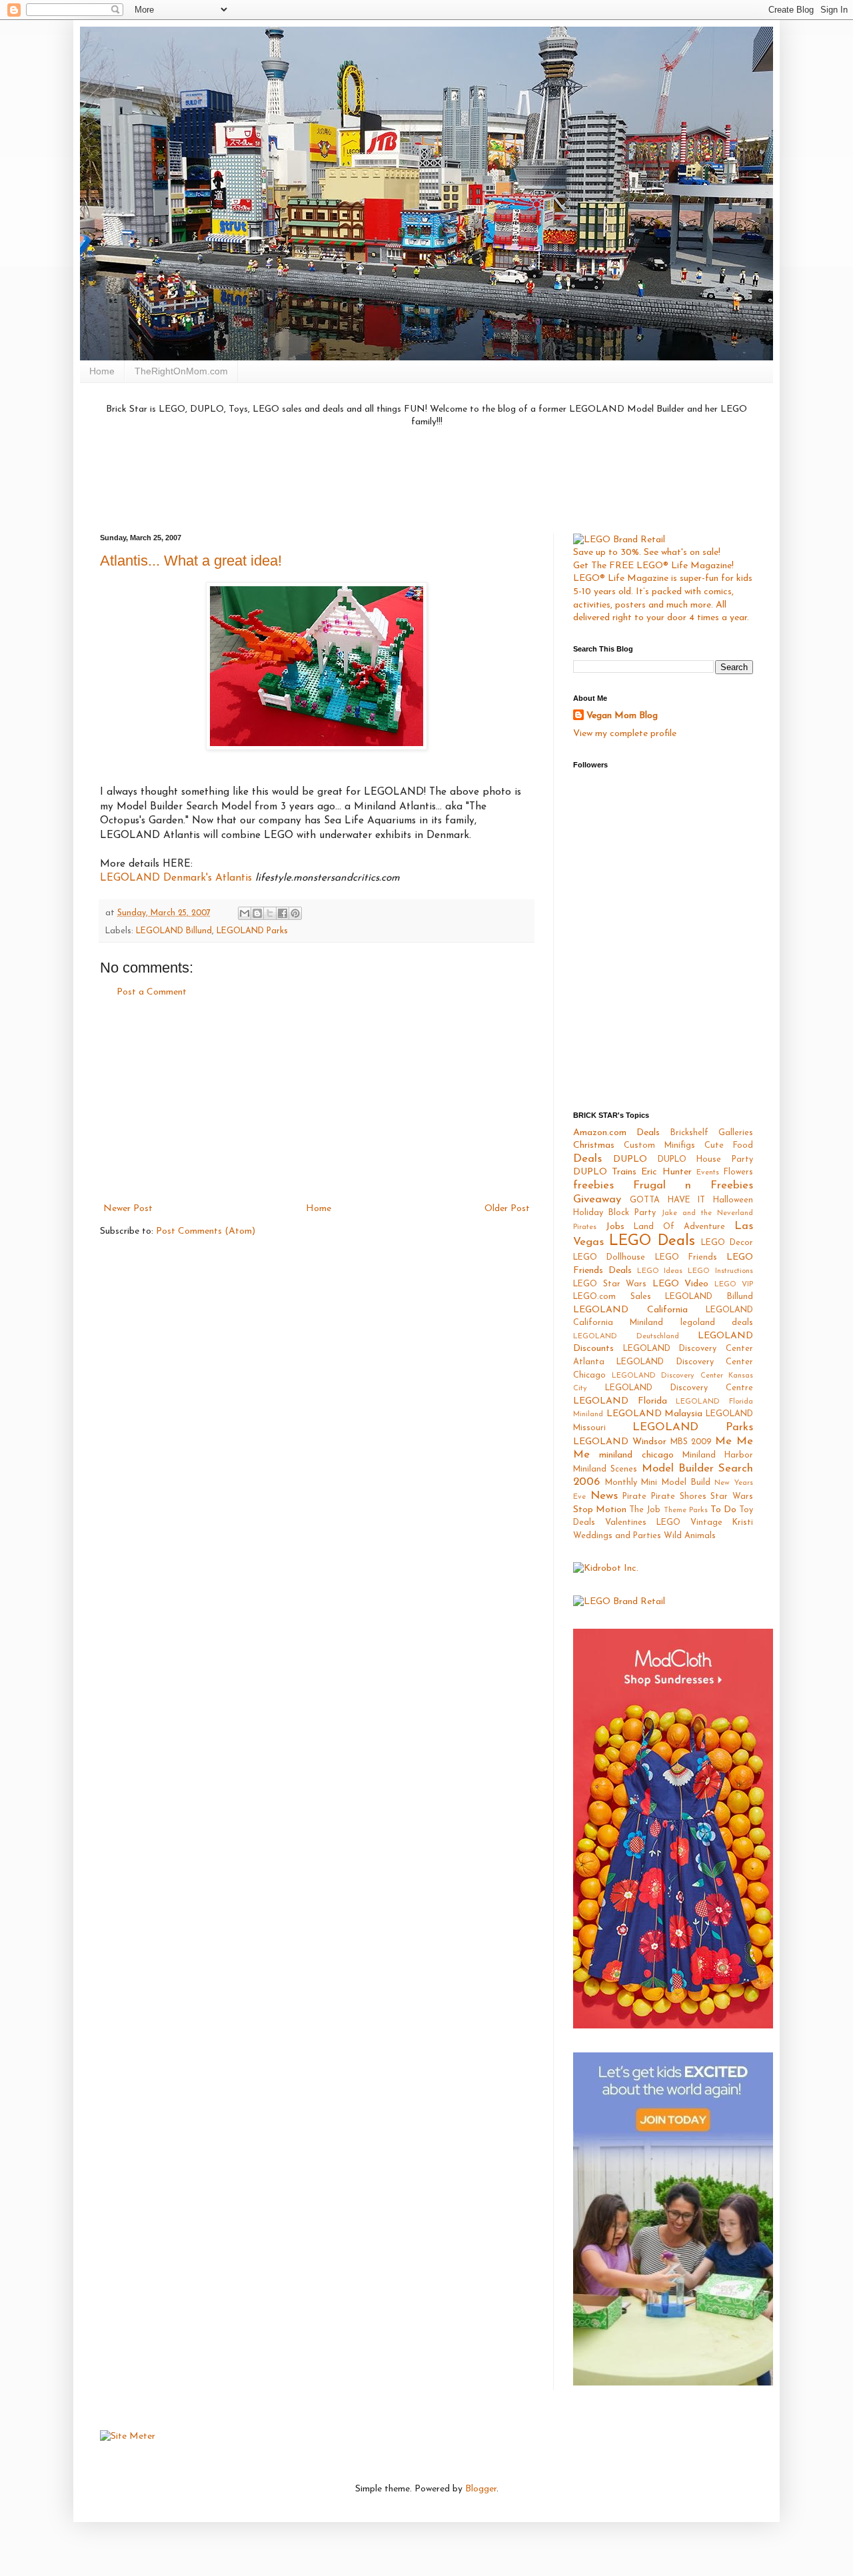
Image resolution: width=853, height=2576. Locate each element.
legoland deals (717, 1323)
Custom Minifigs (659, 1146)
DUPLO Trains (605, 1172)
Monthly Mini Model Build (658, 1483)
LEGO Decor (727, 1243)
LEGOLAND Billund (174, 931)
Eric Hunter (666, 1172)
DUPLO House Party (706, 1160)
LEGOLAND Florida (620, 1401)
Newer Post (128, 1209)
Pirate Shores (679, 1497)
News (604, 1496)
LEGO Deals (652, 1241)
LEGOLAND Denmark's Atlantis (176, 878)
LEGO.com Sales (612, 1297)
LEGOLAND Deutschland (626, 1337)
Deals (587, 1159)
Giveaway (597, 1199)
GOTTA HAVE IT (668, 1200)
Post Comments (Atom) (206, 1231)
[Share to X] (270, 913)
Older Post (507, 1209)
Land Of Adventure (679, 1227)
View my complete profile (625, 734)
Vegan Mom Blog (622, 716)
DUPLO (630, 1159)
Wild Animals (690, 1536)
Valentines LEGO (643, 1523)
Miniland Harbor (718, 1456)
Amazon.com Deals (616, 1133)
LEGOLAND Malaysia (655, 1414)
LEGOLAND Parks (252, 931)
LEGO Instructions (720, 1271)
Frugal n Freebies (693, 1185)
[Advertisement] (426, 479)
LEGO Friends (686, 1258)
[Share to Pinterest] (295, 913)
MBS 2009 (691, 1442)
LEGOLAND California (630, 1310)
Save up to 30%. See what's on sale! (647, 553)
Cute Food (729, 1146)
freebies (593, 1185)
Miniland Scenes (605, 1470)
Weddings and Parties (617, 1536)
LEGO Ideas (660, 1271)
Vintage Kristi (722, 1523)
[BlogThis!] (257, 913)
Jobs (615, 1227)
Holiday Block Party (614, 1213)
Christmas (594, 1145)
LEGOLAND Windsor (620, 1442)
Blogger (481, 2489)
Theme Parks (686, 1510)
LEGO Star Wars (610, 1284)
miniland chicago (636, 1455)
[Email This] (245, 913)
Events (708, 1173)
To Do (723, 1510)
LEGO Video (681, 1284)
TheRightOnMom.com (181, 371)
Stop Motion (600, 1510)
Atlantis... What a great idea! (191, 561)
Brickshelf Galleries (712, 1133)
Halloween (733, 1200)
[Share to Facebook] (283, 913)
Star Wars (732, 1497)
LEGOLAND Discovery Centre (679, 1388)
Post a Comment (152, 992)
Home (102, 371)
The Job (645, 1510)
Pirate (634, 1497)
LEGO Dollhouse (609, 1258)
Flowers (738, 1172)
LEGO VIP (734, 1285)
